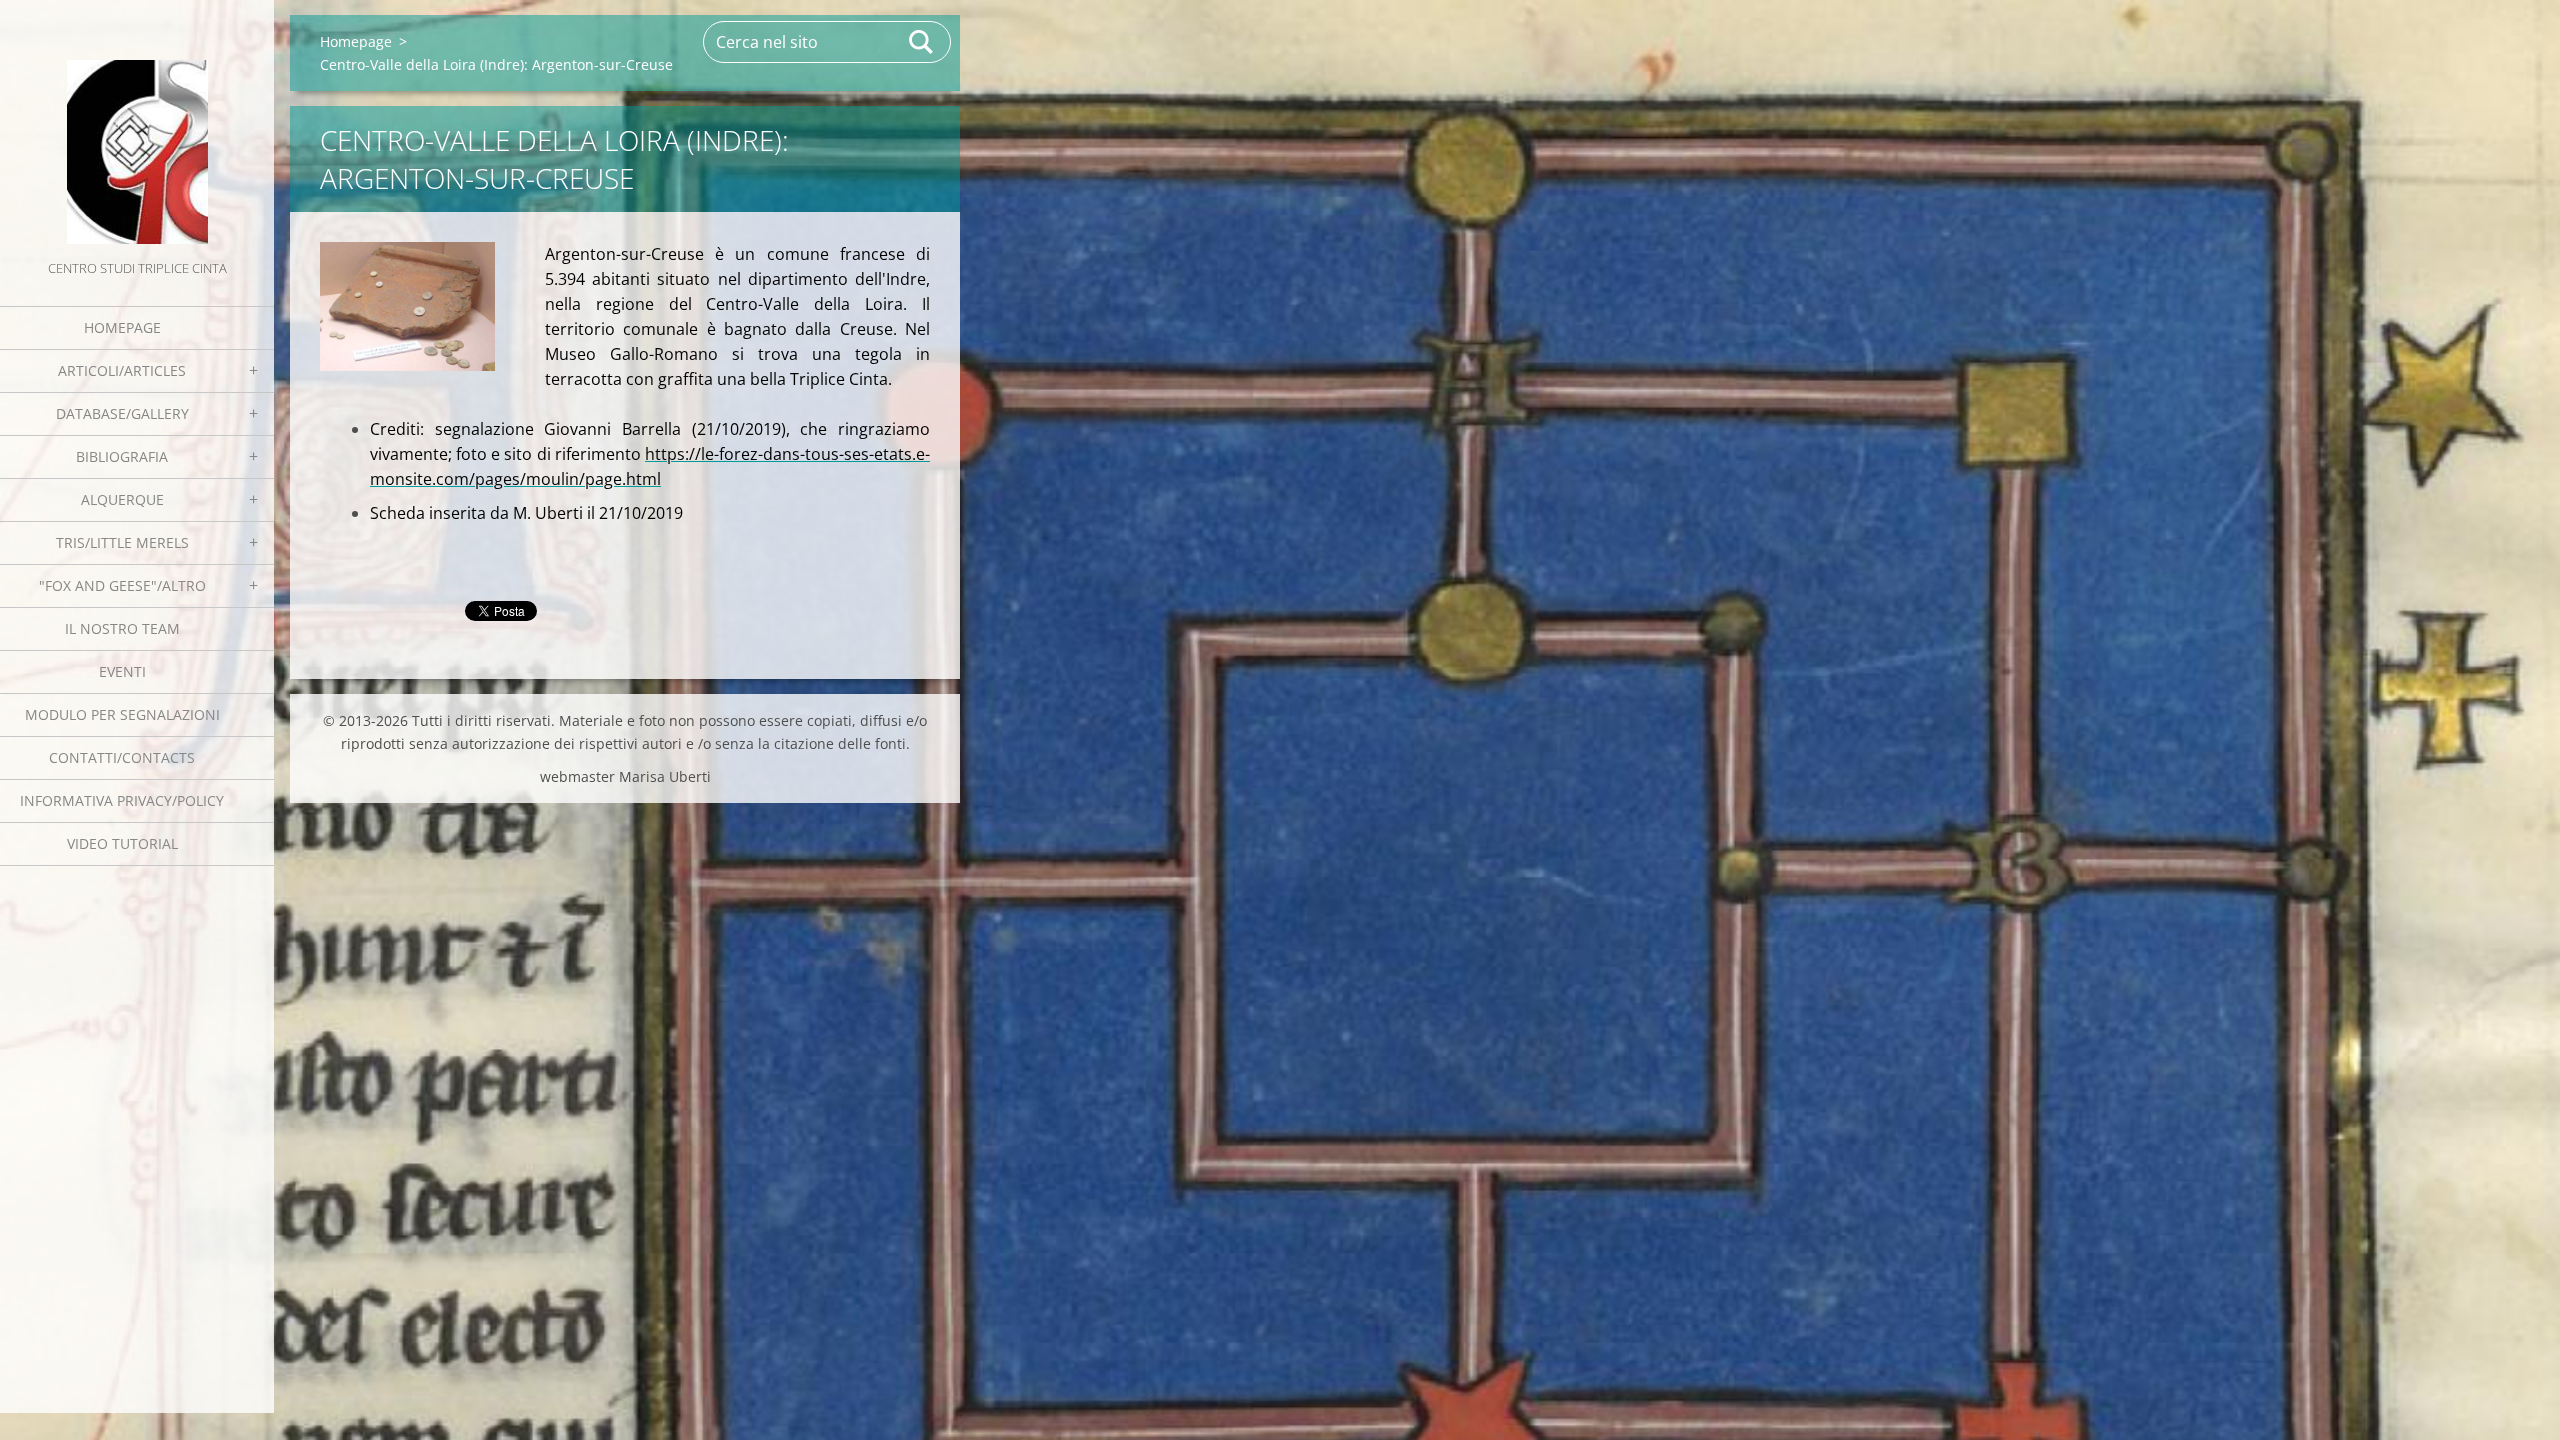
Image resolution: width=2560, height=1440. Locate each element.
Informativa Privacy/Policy (122, 800)
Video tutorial (122, 843)
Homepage (122, 327)
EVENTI (122, 671)
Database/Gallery (122, 413)
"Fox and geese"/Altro (122, 585)
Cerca (922, 42)
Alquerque (122, 499)
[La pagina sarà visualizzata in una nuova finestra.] (407, 306)
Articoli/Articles (122, 370)
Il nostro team (122, 628)
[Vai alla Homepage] (137, 128)
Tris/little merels (122, 542)
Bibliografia (122, 456)
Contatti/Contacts (122, 757)
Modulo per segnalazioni (122, 714)
